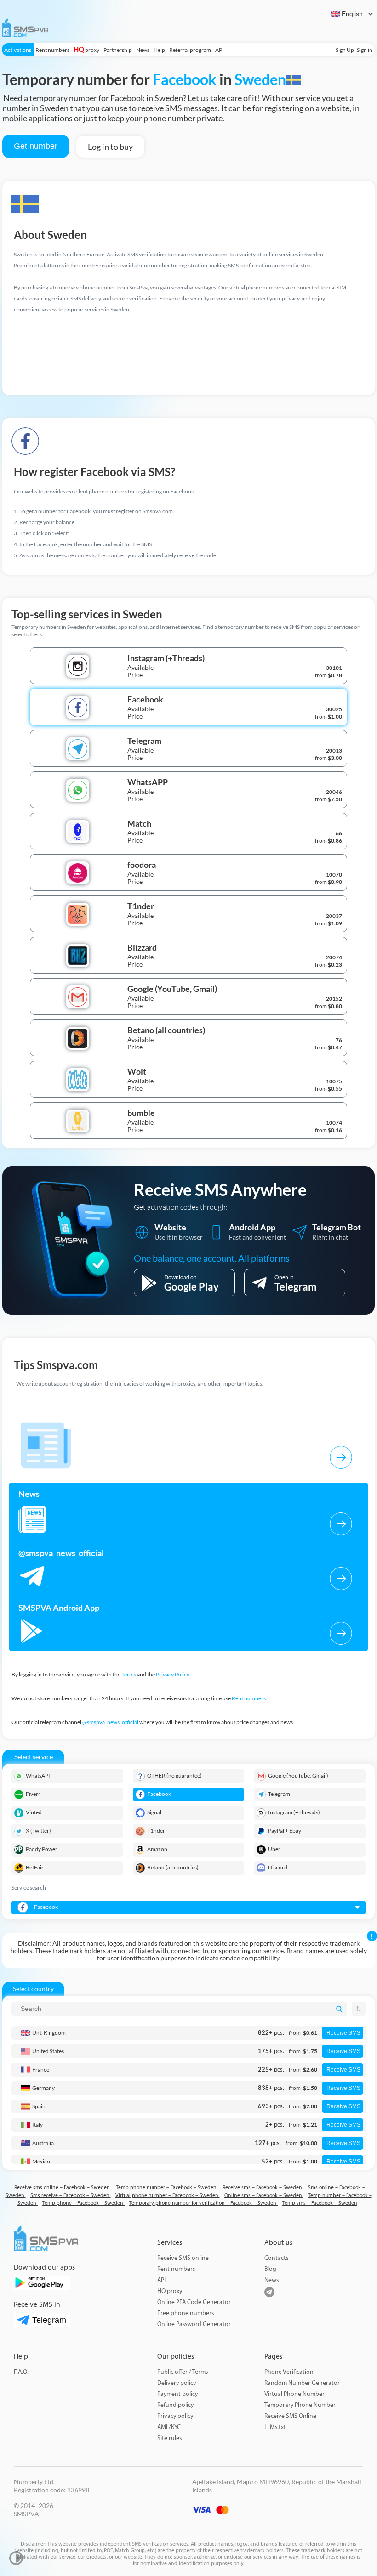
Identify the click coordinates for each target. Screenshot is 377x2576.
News (143, 50)
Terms (129, 1674)
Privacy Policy (173, 1674)
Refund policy (175, 2405)
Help (159, 50)
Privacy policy (175, 2416)
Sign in (365, 50)
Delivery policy (177, 2383)
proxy (86, 50)
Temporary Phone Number (300, 2405)
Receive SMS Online (290, 2416)
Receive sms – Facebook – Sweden (263, 2188)
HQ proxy (170, 2291)
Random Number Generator (302, 2383)
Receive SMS (343, 2033)
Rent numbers (52, 50)
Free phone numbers (186, 2313)
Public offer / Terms (183, 2372)
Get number (36, 146)
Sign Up (345, 50)
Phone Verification (289, 2372)
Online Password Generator (194, 2324)
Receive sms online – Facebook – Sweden (63, 2188)
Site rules (169, 2438)
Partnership (118, 50)
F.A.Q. (21, 2372)
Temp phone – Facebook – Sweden (83, 2203)
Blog (270, 2269)
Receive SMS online (183, 2258)
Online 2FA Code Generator (194, 2302)
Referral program (190, 50)
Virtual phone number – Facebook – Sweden (168, 2195)
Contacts (276, 2258)
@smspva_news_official (110, 1722)
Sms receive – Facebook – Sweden (71, 2195)
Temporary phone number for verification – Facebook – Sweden (203, 2203)
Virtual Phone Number (294, 2394)
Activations (18, 50)
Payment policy (177, 2394)
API (220, 50)
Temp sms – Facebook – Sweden (320, 2203)
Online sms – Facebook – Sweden (264, 2195)
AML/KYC (169, 2427)
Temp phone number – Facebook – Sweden (167, 2188)
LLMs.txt (275, 2427)
